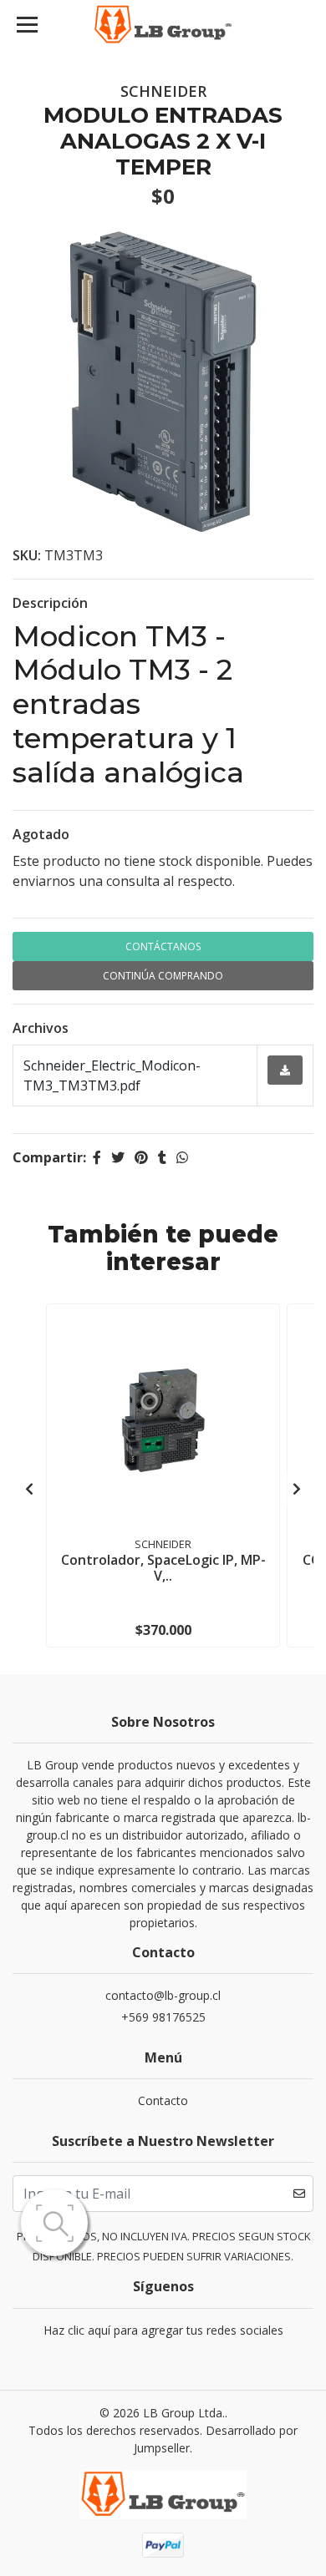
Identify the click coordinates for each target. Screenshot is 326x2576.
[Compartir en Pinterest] (141, 1157)
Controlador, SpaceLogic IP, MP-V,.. (163, 1568)
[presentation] (29, 1489)
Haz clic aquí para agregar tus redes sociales (163, 2330)
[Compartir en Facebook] (97, 1157)
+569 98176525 (163, 2017)
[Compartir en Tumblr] (162, 1157)
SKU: (27, 555)
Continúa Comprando (163, 976)
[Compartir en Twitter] (118, 1157)
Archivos (41, 1028)
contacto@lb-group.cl (163, 1995)
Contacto (163, 2100)
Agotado (41, 834)
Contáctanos (163, 946)
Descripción (50, 603)
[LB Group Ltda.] (163, 25)
